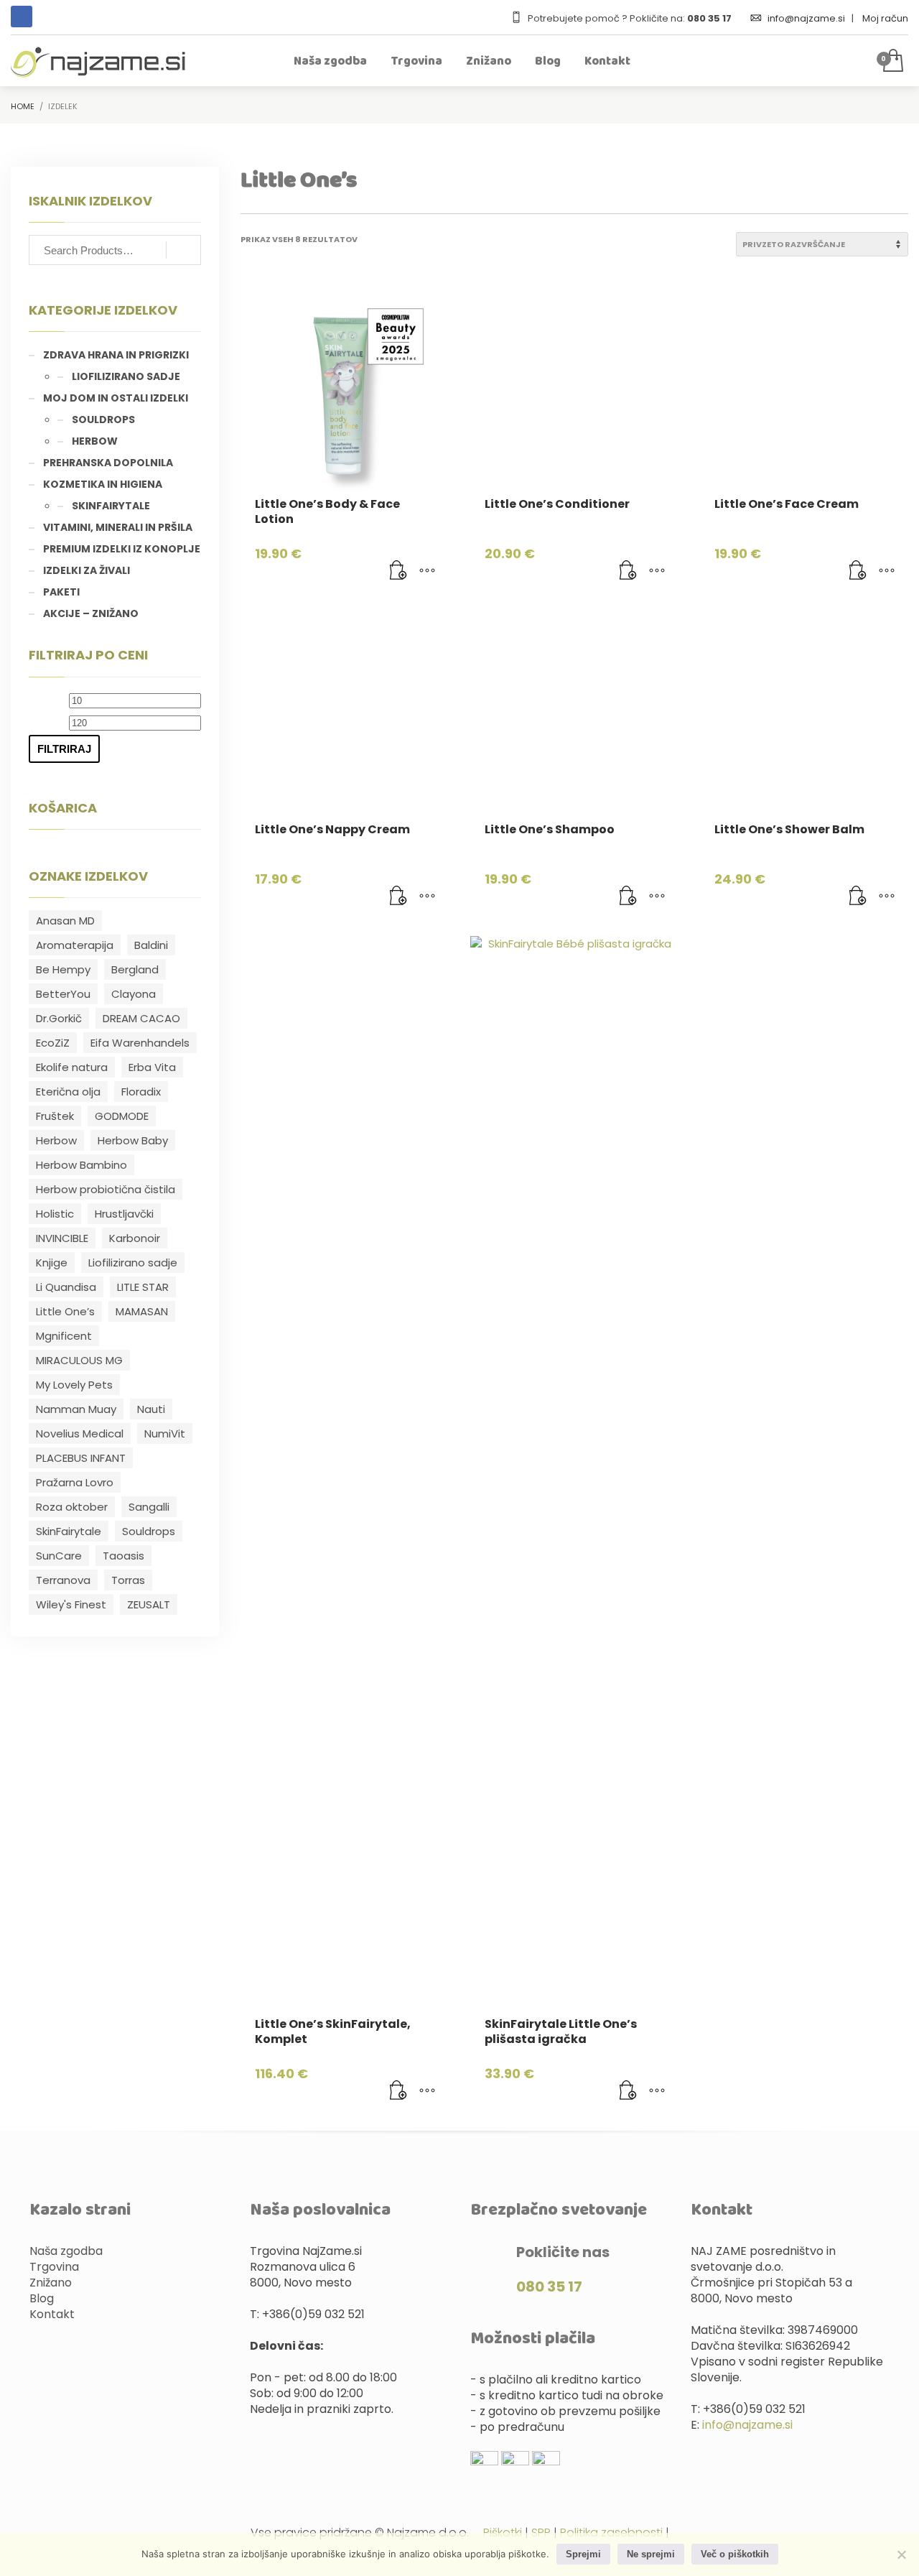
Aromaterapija (75, 945)
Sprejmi (583, 2554)
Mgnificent (64, 1336)
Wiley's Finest (71, 1604)
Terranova (63, 1580)
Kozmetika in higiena (103, 484)
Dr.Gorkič (59, 1018)
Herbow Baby (133, 1140)
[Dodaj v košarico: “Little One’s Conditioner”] (628, 571)
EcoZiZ (53, 1043)
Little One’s (65, 1311)
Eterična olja (68, 1092)
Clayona (134, 994)
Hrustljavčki (124, 1214)
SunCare (59, 1556)
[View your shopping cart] (892, 62)
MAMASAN (142, 1311)
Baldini (151, 945)
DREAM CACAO (141, 1018)
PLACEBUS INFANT (81, 1458)
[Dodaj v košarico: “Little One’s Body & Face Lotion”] (398, 571)
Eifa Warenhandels (140, 1043)
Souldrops (103, 420)
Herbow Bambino (81, 1165)
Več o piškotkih (735, 2554)
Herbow (95, 441)
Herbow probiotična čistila (106, 1189)
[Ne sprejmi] (901, 2554)
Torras (128, 1580)
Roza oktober (72, 1507)
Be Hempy (63, 969)
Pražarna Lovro (75, 1482)
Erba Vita (152, 1067)
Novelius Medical (80, 1433)
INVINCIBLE (62, 1238)
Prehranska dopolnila (108, 463)
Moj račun (885, 18)
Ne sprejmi (651, 2554)
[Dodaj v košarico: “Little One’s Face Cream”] (858, 571)
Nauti (151, 1409)
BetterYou (63, 994)
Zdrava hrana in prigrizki (116, 355)
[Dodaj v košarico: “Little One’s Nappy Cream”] (398, 896)
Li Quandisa (66, 1287)
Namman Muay (76, 1409)
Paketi (61, 592)
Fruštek (55, 1116)
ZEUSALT (149, 1604)
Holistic (55, 1214)
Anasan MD (65, 921)
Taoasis (123, 1556)
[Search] (183, 250)
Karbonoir (135, 1238)
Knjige (52, 1262)
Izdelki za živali (87, 570)
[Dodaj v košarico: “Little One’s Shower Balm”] (858, 896)
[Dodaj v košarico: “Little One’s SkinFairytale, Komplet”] (398, 2091)
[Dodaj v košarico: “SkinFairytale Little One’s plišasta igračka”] (628, 2091)
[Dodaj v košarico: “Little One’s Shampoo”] (628, 896)
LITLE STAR (143, 1287)
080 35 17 (549, 2287)
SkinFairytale (111, 506)
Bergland (135, 969)
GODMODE (122, 1116)
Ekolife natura (72, 1067)
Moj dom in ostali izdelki (116, 398)
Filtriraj (64, 749)
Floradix (141, 1092)
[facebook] (22, 17)
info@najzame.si (807, 18)
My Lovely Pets (74, 1385)
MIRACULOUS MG (79, 1360)
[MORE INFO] (427, 571)
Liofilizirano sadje (126, 376)
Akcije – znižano (91, 613)
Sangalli (149, 1507)
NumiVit (165, 1433)
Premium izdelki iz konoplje (122, 549)
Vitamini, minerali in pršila (118, 527)
